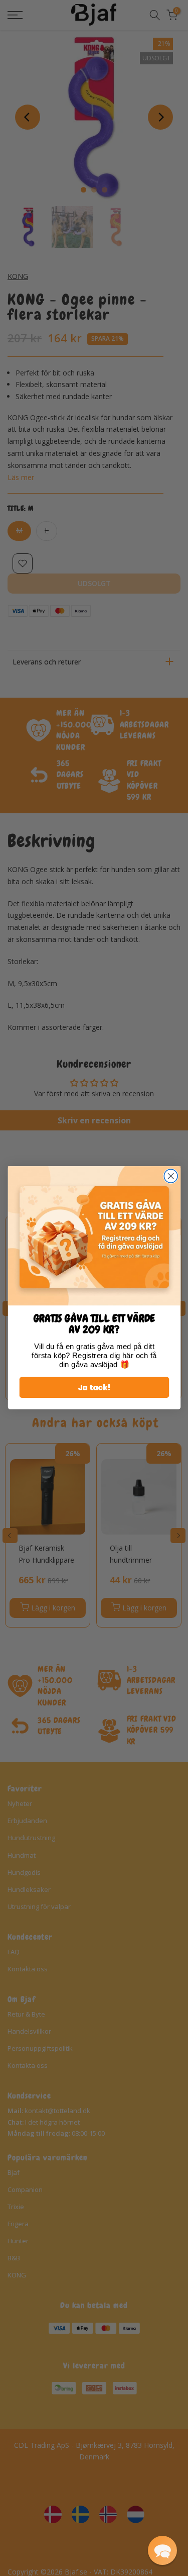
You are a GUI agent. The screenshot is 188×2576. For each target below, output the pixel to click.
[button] (162, 2550)
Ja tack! (94, 1388)
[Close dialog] (171, 1176)
